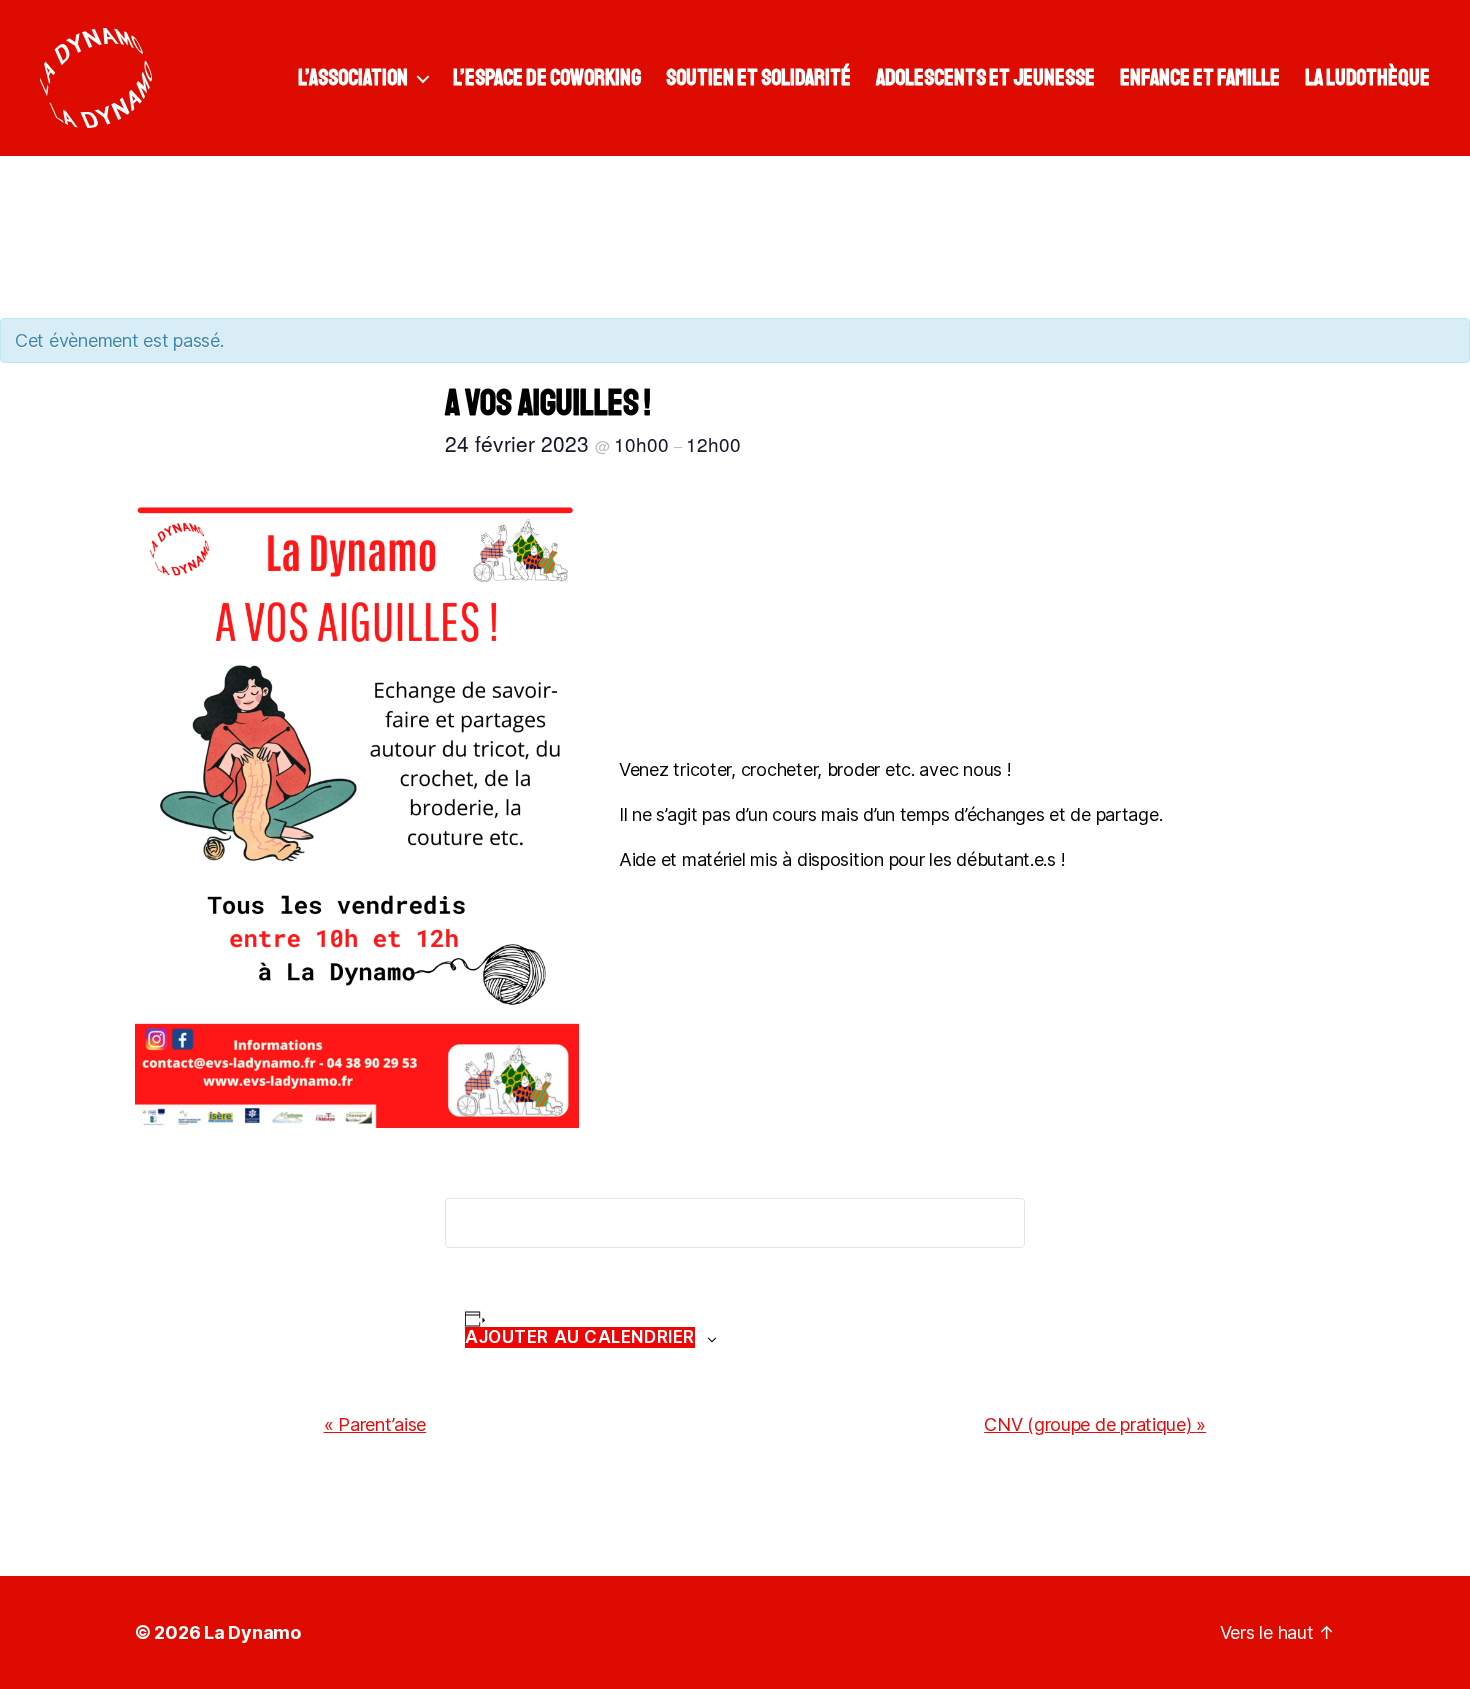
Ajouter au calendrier (580, 1337)
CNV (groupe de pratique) (1095, 1424)
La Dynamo (252, 1632)
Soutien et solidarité (758, 78)
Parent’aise (375, 1424)
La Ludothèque (1367, 78)
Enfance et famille (1200, 78)
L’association (353, 78)
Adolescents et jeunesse (985, 78)
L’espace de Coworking (547, 78)
